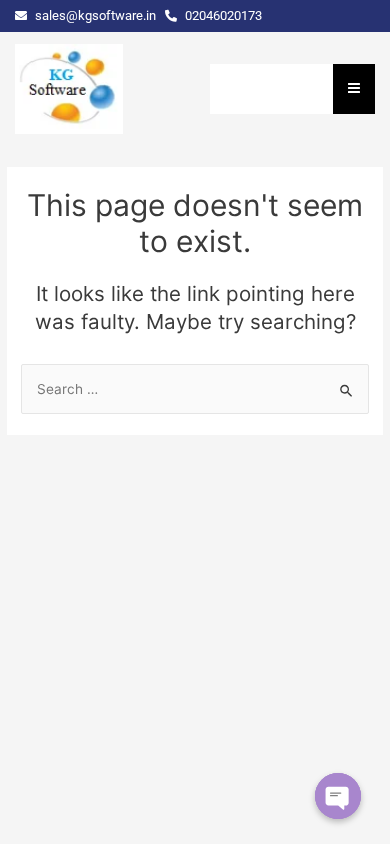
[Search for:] (195, 389)
